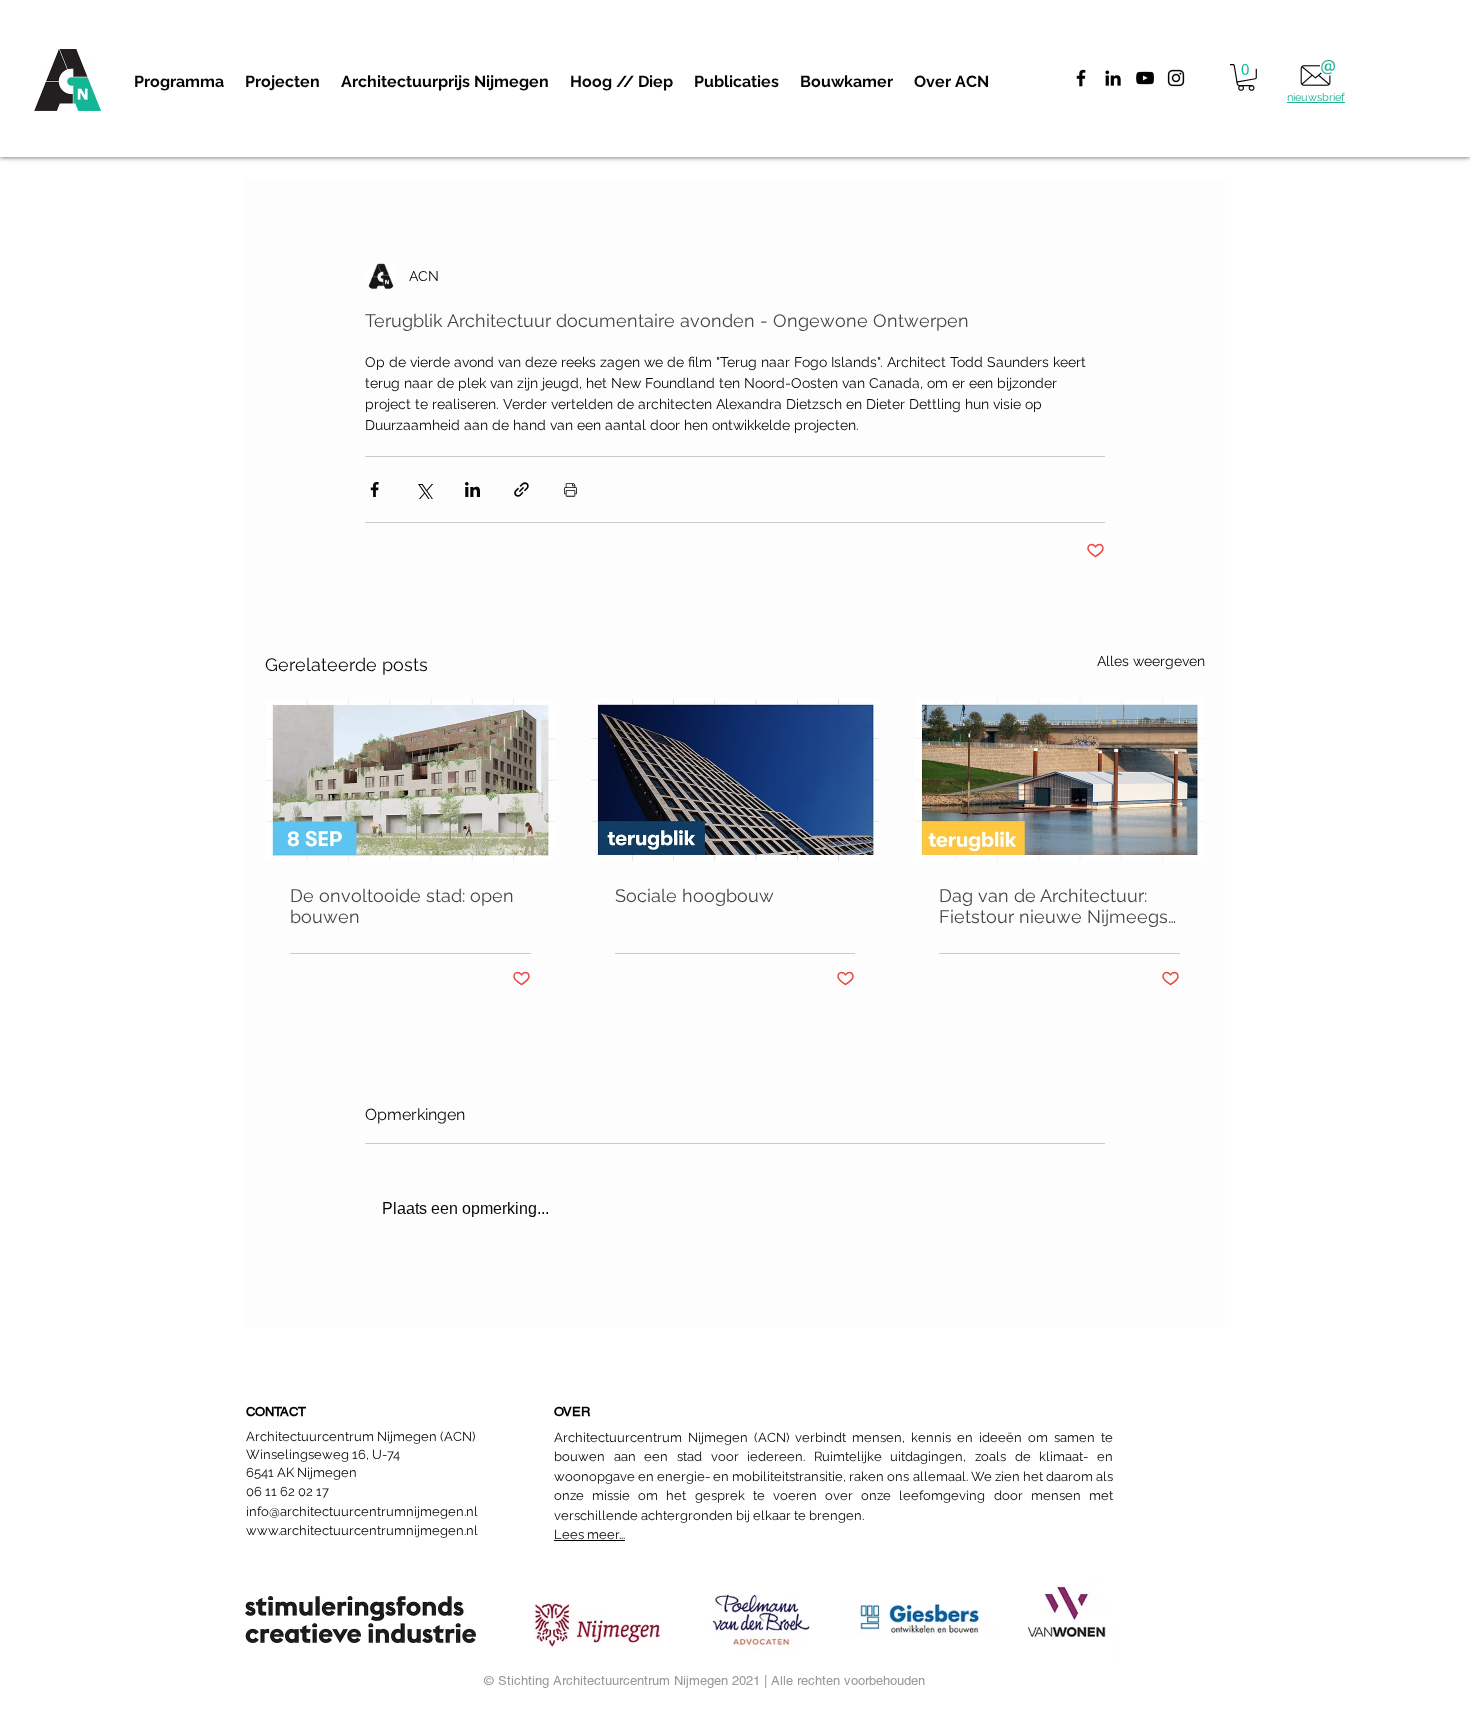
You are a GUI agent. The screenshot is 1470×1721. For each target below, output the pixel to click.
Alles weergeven (1151, 661)
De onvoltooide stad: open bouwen (402, 906)
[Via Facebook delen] (374, 489)
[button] (282, 82)
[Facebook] (1081, 78)
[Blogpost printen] (570, 489)
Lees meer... (589, 1534)
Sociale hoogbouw (694, 895)
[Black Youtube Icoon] (1145, 78)
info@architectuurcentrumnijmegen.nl (362, 1511)
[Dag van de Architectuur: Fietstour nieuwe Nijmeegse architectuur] (1059, 780)
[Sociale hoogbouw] (735, 780)
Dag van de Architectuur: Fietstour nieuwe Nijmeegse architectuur (1059, 906)
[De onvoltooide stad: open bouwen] (410, 780)
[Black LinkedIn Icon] (1113, 78)
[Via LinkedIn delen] (472, 489)
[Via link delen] (521, 489)
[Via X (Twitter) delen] (423, 489)
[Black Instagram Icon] (1176, 78)
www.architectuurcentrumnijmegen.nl (362, 1530)
